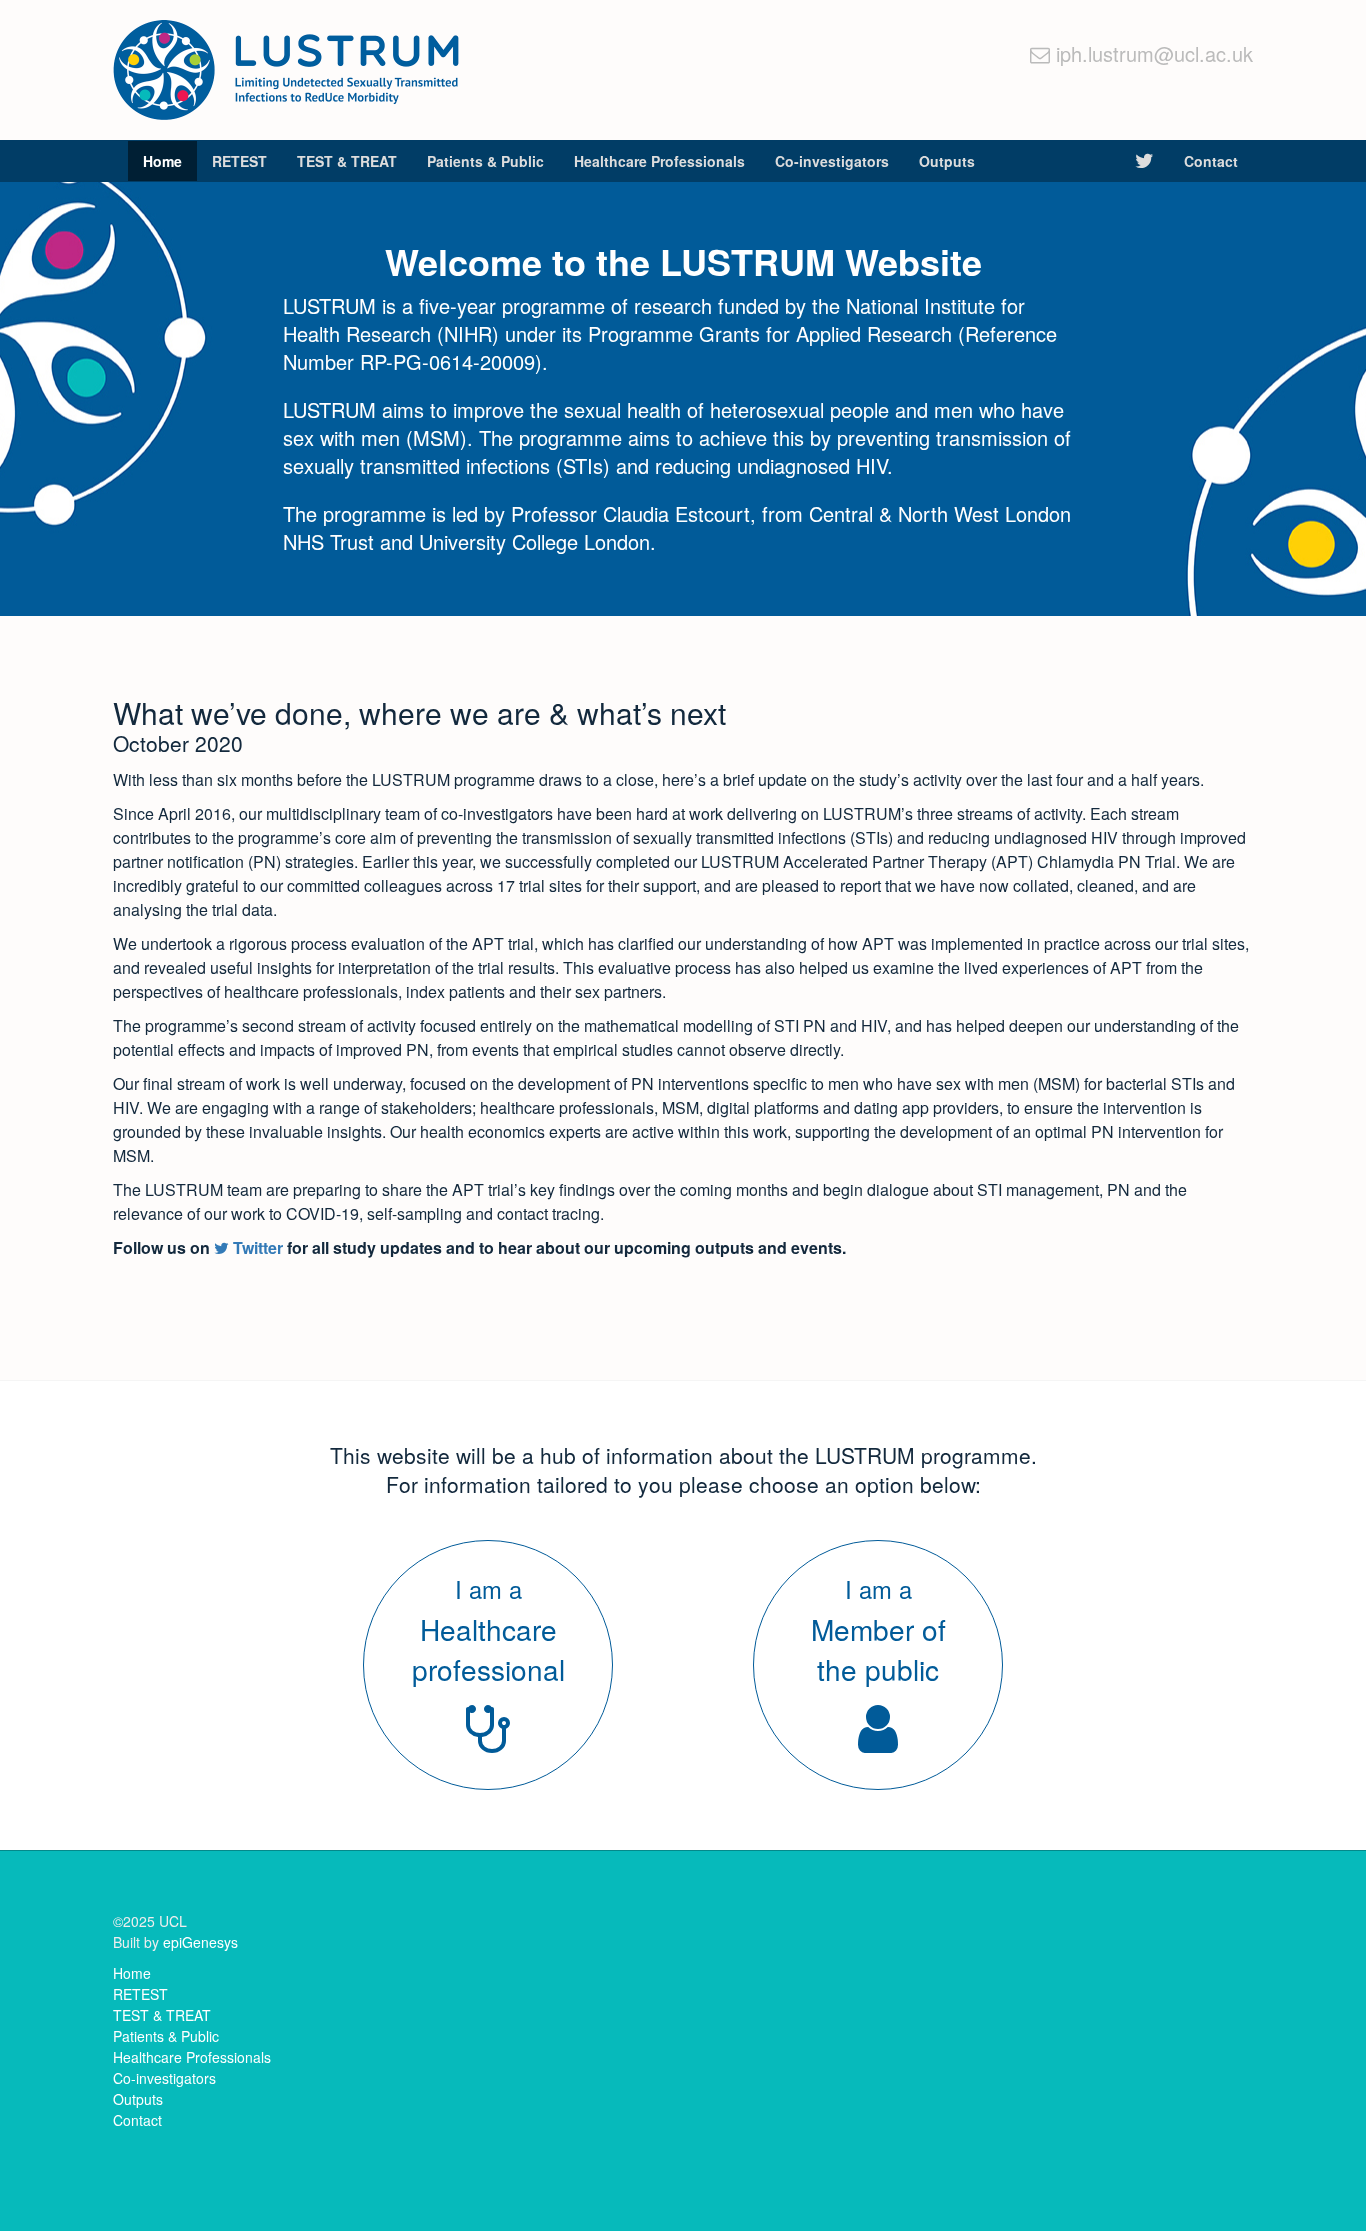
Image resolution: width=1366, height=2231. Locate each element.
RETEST (239, 161)
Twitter (256, 1247)
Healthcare (659, 161)
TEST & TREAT (347, 161)
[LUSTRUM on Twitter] (1144, 161)
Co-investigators (832, 161)
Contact (1211, 161)
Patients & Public (485, 161)
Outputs (947, 161)
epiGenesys (200, 1942)
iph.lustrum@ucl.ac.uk (1154, 53)
